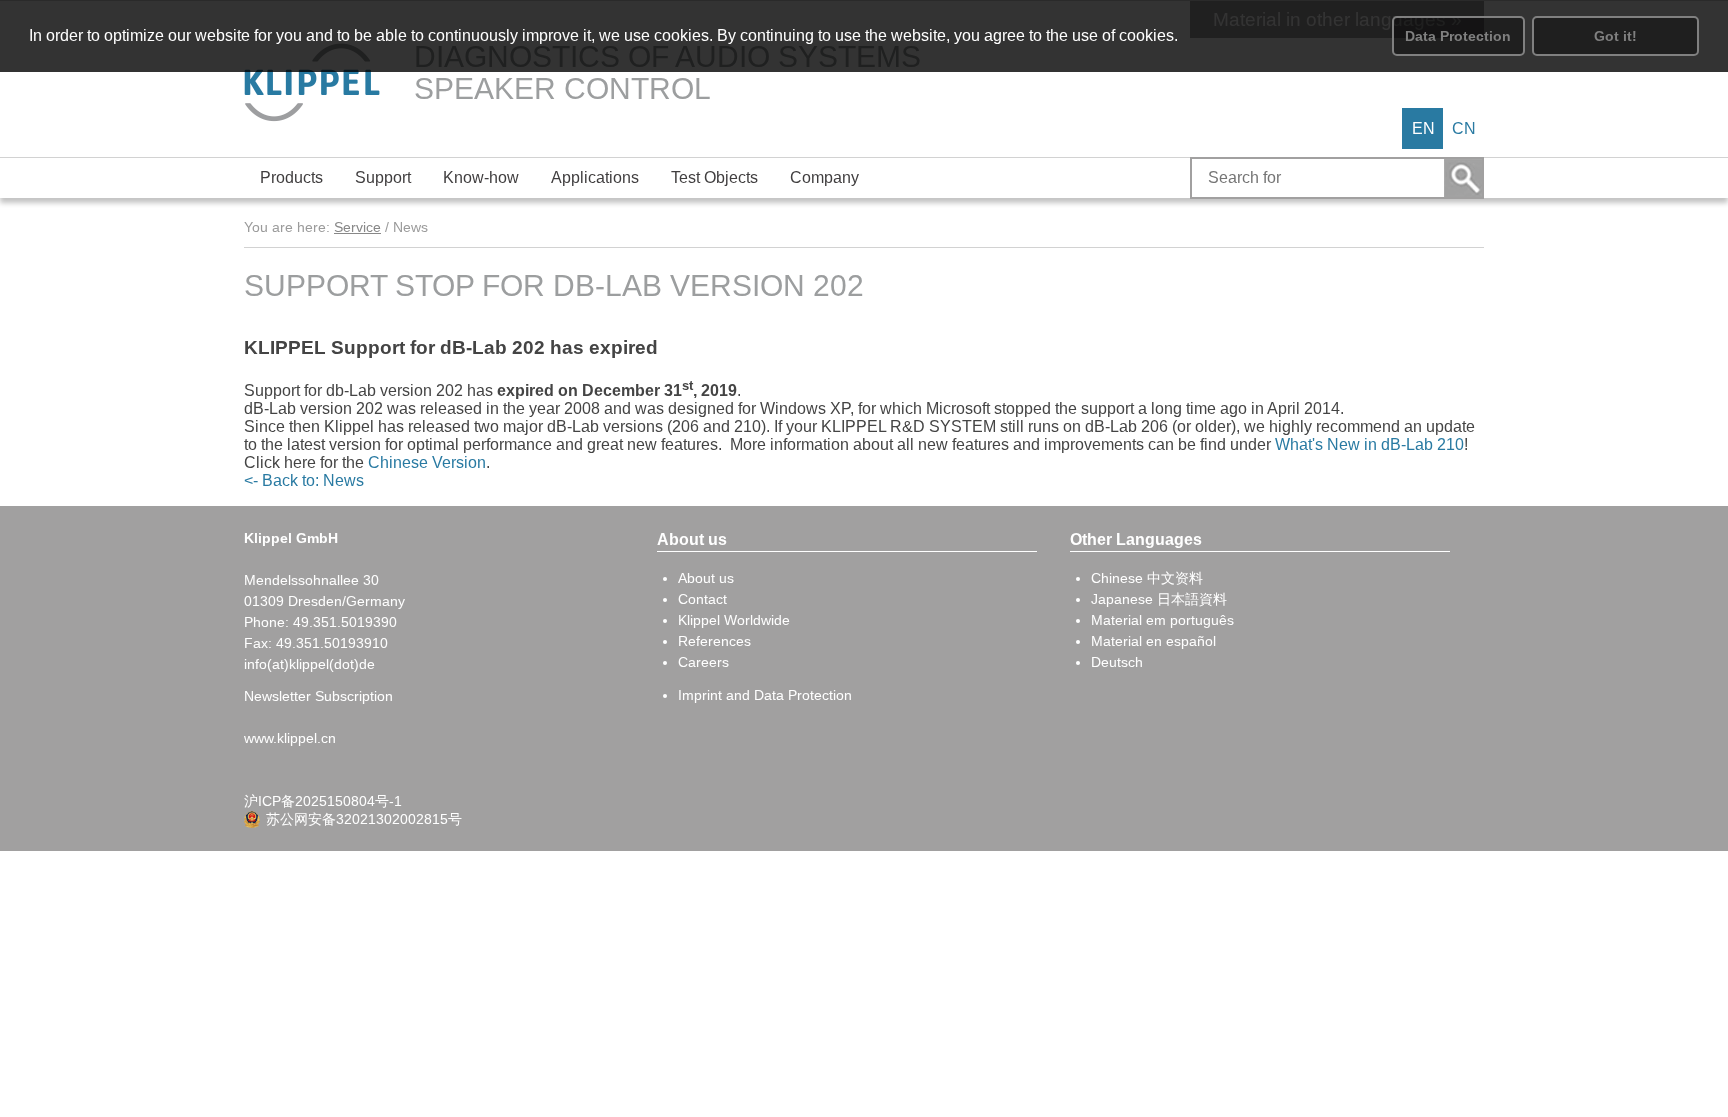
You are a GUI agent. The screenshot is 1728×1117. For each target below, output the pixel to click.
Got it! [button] (1615, 36)
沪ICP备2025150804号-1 (323, 801)
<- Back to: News (304, 480)
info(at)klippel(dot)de (309, 664)
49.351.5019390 (345, 622)
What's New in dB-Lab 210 (1369, 444)
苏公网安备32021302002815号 (364, 819)
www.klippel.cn (290, 738)
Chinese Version (427, 462)
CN (1464, 128)
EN (1423, 128)
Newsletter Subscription (318, 696)
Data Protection (1458, 36)
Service (357, 227)
